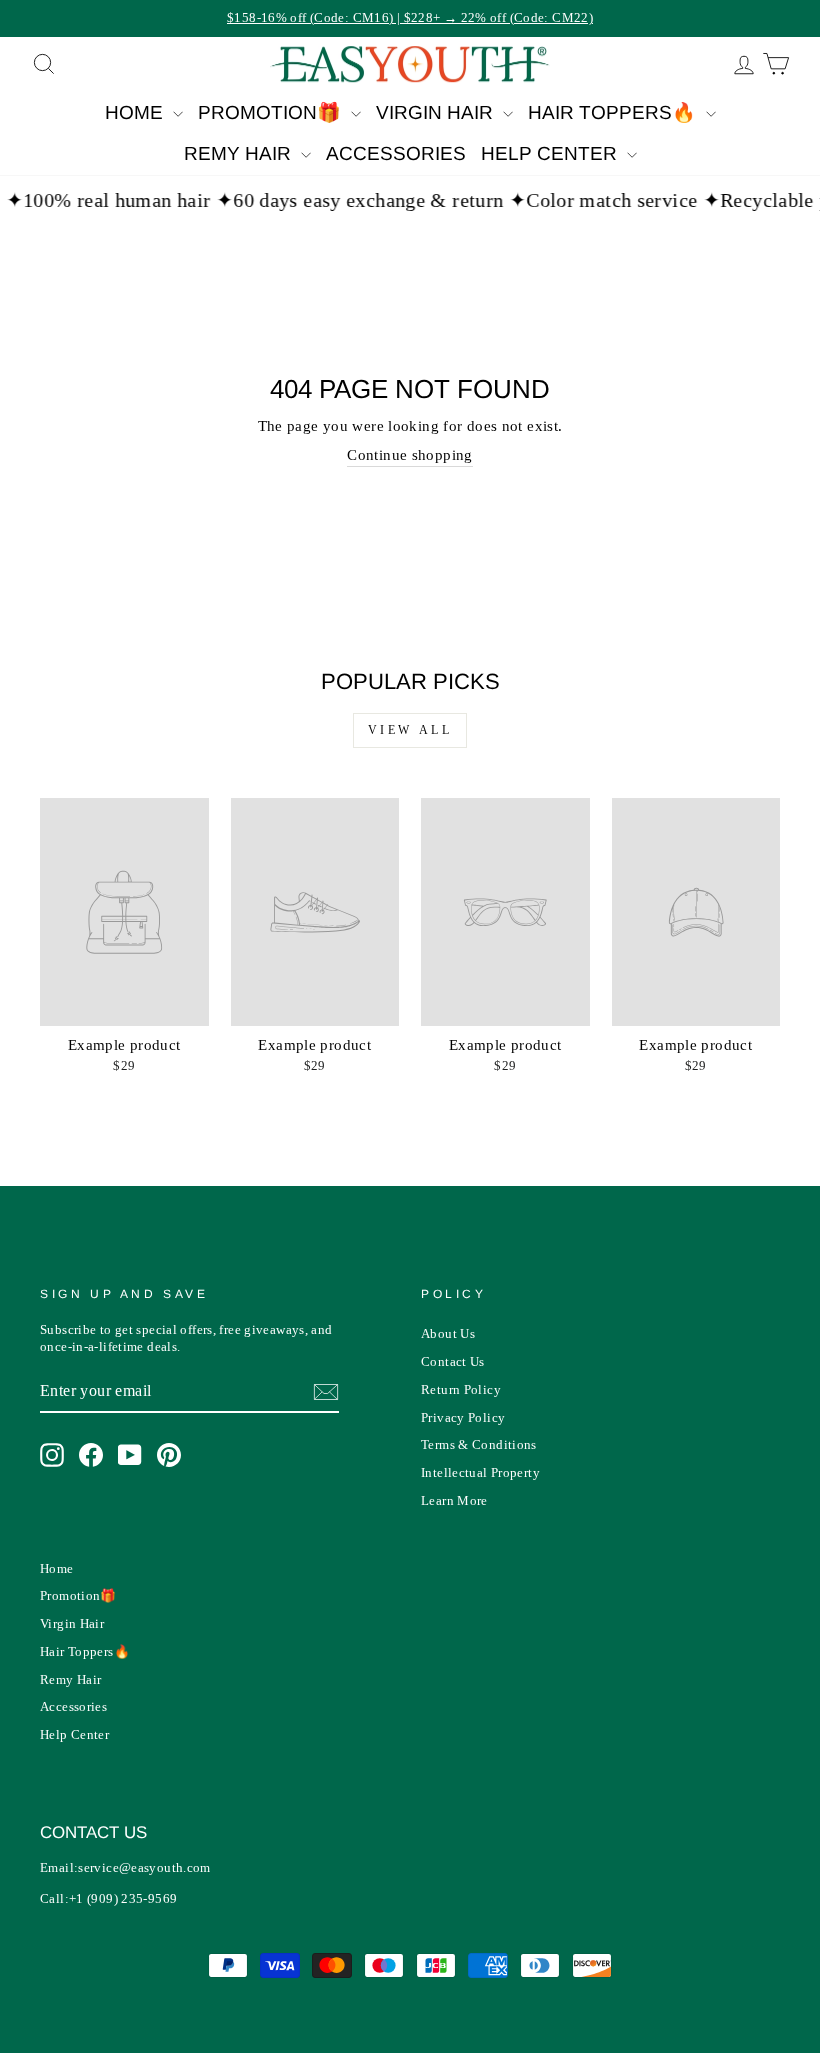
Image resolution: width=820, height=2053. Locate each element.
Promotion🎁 (272, 112)
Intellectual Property (480, 1473)
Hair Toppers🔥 (614, 112)
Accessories (396, 153)
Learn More (454, 1501)
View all (410, 730)
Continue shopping (409, 455)
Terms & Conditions (479, 1445)
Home (136, 112)
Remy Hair (240, 153)
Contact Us (453, 1362)
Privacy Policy (463, 1418)
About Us (448, 1334)
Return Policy (461, 1390)
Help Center (551, 153)
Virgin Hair (437, 112)
